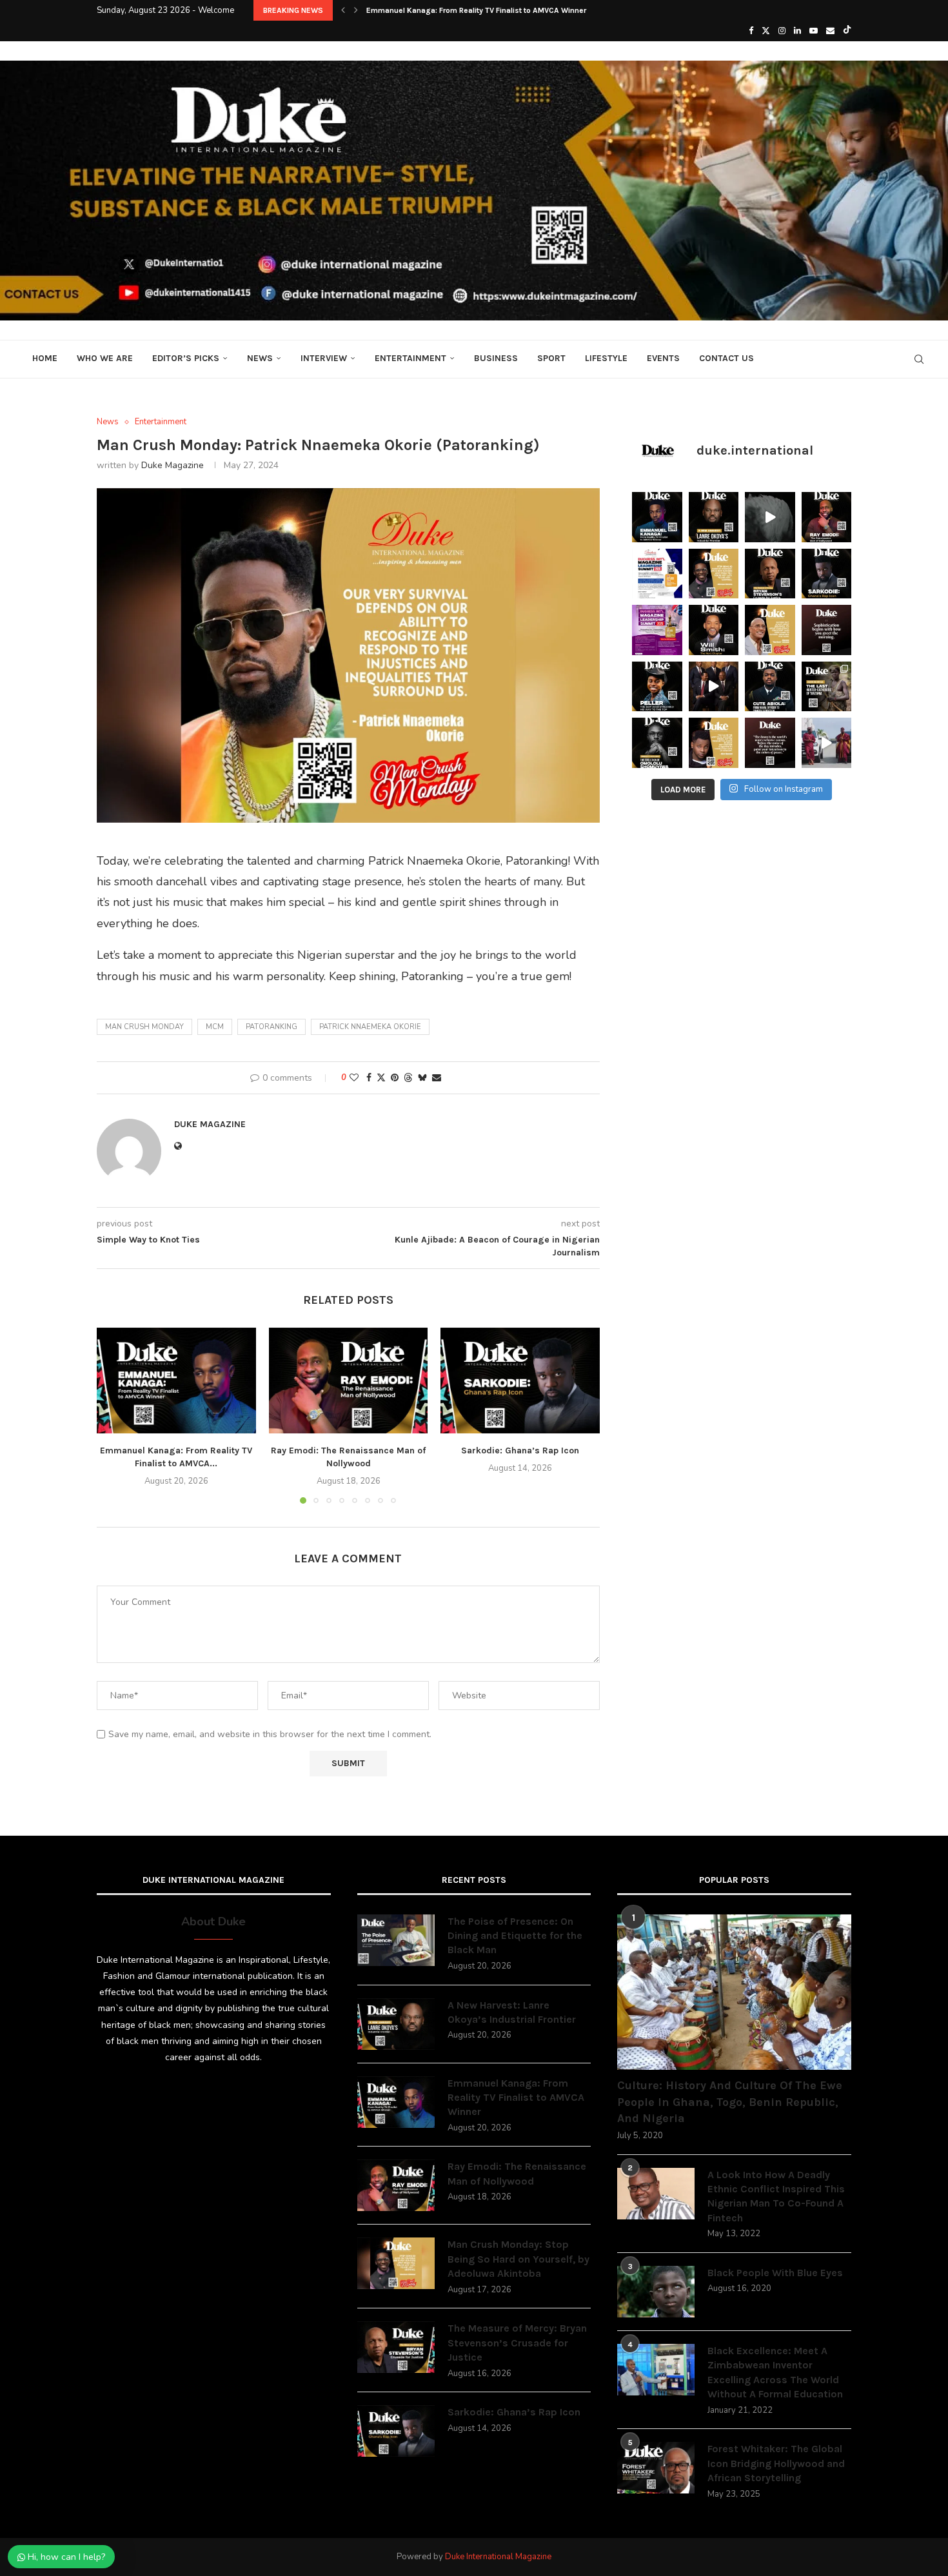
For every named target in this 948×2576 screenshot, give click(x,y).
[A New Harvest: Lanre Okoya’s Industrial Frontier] (396, 2024)
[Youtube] (814, 31)
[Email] (830, 31)
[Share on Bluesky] (422, 1078)
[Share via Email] (437, 1078)
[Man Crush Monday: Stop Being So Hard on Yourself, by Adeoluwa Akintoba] (396, 2263)
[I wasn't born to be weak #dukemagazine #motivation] (770, 517)
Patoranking (272, 1027)
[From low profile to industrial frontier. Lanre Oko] (714, 517)
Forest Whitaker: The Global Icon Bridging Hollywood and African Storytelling (776, 2463)
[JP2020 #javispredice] (827, 743)
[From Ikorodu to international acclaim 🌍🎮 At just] (657, 687)
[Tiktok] (847, 31)
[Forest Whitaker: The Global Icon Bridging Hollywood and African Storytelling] (656, 2468)
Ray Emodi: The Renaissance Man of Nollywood (451, 10)
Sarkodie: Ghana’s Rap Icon (520, 1450)
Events (663, 358)
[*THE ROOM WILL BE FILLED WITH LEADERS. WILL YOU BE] (657, 574)
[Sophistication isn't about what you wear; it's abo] (827, 630)
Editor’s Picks (186, 358)
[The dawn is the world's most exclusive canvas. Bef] (770, 743)
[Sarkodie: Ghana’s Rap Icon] (520, 1381)
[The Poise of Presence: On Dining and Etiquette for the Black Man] (396, 1940)
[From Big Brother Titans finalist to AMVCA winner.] (657, 517)
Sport (551, 358)
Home (45, 358)
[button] (343, 10)
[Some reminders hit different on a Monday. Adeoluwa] (714, 574)
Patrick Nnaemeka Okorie (370, 1027)
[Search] (919, 359)
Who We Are (105, 358)
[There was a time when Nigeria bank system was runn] (714, 687)
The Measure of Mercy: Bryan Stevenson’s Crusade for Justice (517, 2343)
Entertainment (410, 358)
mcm (215, 1027)
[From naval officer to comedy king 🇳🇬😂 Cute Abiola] (770, 687)
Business (496, 358)
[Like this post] (354, 1078)
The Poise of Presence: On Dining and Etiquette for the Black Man (515, 1936)
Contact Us (726, 358)
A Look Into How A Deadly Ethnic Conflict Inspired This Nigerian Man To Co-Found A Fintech (776, 2196)
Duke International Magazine (498, 2557)
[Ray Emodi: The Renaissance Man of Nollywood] (349, 1381)
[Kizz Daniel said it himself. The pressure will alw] (714, 743)
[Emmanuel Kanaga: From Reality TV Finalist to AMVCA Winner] (176, 1381)
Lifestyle (606, 358)
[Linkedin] (797, 31)
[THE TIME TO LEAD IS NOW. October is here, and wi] (657, 630)
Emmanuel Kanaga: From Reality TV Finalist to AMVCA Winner (516, 2098)
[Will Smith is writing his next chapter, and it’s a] (714, 630)
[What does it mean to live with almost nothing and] (827, 687)
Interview (324, 358)
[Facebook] (751, 31)
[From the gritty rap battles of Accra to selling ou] (827, 574)
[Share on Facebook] (369, 1078)
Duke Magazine (173, 465)
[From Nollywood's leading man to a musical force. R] (827, 517)
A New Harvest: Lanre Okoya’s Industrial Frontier (512, 2012)
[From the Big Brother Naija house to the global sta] (657, 743)
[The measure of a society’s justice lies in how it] (770, 574)
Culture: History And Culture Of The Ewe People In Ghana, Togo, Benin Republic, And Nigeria (730, 2101)
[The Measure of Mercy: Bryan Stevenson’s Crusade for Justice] (396, 2347)
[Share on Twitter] (381, 1078)
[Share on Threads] (408, 1078)
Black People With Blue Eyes (775, 2273)
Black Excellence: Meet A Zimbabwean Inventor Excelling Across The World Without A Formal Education (775, 2372)
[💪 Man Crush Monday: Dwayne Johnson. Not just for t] (770, 630)
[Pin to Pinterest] (395, 1078)
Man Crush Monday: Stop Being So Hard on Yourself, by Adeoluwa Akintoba (518, 2259)
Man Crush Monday (144, 1027)
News (260, 358)
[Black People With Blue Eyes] (656, 2292)
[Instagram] (782, 31)
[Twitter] (766, 31)
